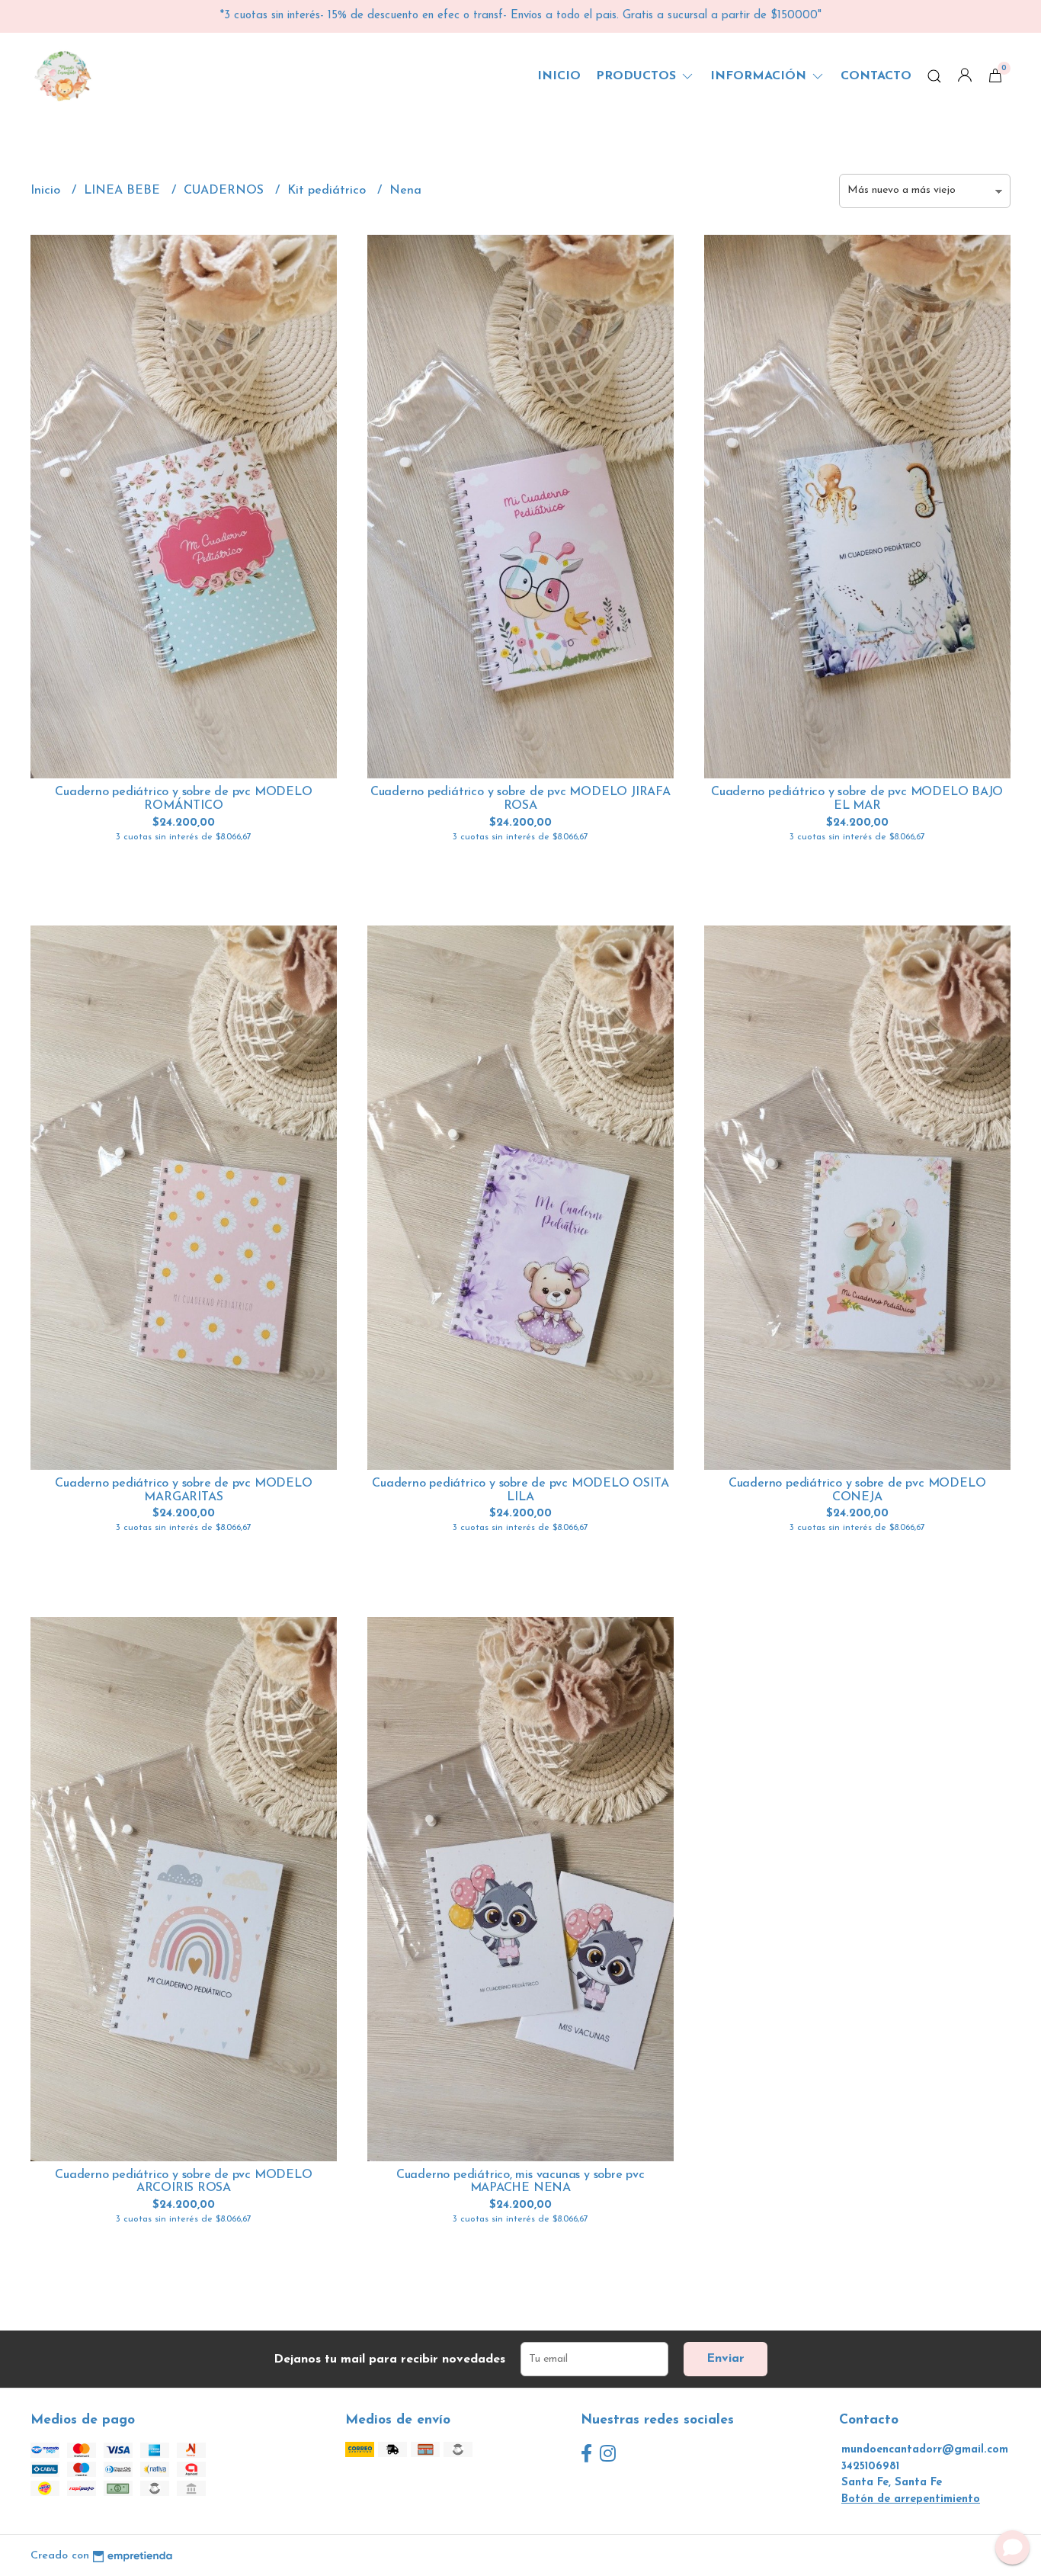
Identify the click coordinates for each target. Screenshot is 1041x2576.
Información (760, 76)
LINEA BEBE (124, 191)
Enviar (725, 2359)
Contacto (876, 76)
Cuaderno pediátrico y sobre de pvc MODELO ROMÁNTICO (183, 799)
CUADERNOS (226, 191)
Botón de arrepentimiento (911, 2499)
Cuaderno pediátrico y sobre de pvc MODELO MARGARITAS (183, 1490)
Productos (638, 76)
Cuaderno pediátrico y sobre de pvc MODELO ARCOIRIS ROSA (183, 2182)
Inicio (559, 76)
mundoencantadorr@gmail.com (925, 2450)
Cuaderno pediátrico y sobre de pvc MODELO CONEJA (857, 1490)
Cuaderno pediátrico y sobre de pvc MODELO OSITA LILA (520, 1490)
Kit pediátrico (328, 191)
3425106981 (870, 2467)
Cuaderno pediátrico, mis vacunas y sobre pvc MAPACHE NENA (520, 2182)
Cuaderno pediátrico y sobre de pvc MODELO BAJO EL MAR (857, 799)
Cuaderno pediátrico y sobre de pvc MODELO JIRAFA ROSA (520, 799)
